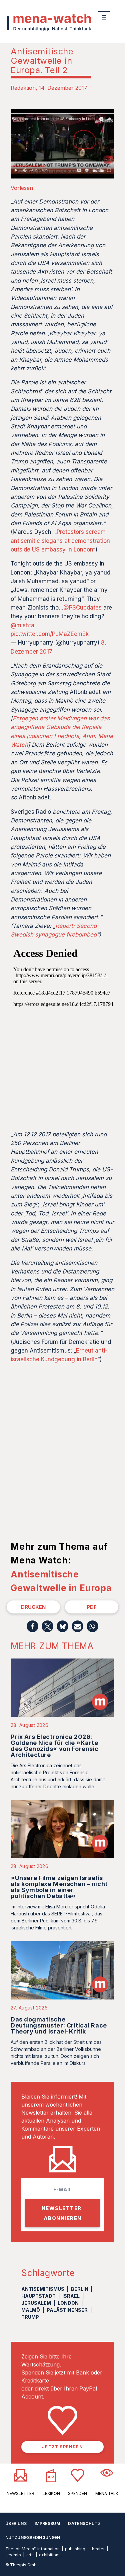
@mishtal (23, 625)
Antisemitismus (43, 2289)
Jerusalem (36, 2303)
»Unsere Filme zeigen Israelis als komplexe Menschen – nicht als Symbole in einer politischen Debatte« (59, 1887)
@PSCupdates (82, 608)
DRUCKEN (33, 1607)
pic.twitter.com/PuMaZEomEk (50, 634)
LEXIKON (51, 2493)
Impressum (47, 2523)
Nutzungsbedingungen (33, 2537)
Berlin (80, 2289)
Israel (71, 2296)
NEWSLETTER (20, 2493)
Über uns (16, 2523)
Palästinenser (67, 2310)
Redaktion (23, 88)
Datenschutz (84, 2523)
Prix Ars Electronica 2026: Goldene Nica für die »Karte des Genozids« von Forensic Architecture (55, 1746)
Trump (30, 2317)
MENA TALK (107, 2493)
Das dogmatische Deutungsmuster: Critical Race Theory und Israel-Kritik (59, 2025)
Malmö (31, 2310)
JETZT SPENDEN (62, 2447)
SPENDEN (77, 2493)
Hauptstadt (38, 2296)
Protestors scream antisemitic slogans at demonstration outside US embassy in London (60, 541)
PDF (92, 1607)
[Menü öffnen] (104, 18)
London (68, 2303)
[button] (32, 1626)
